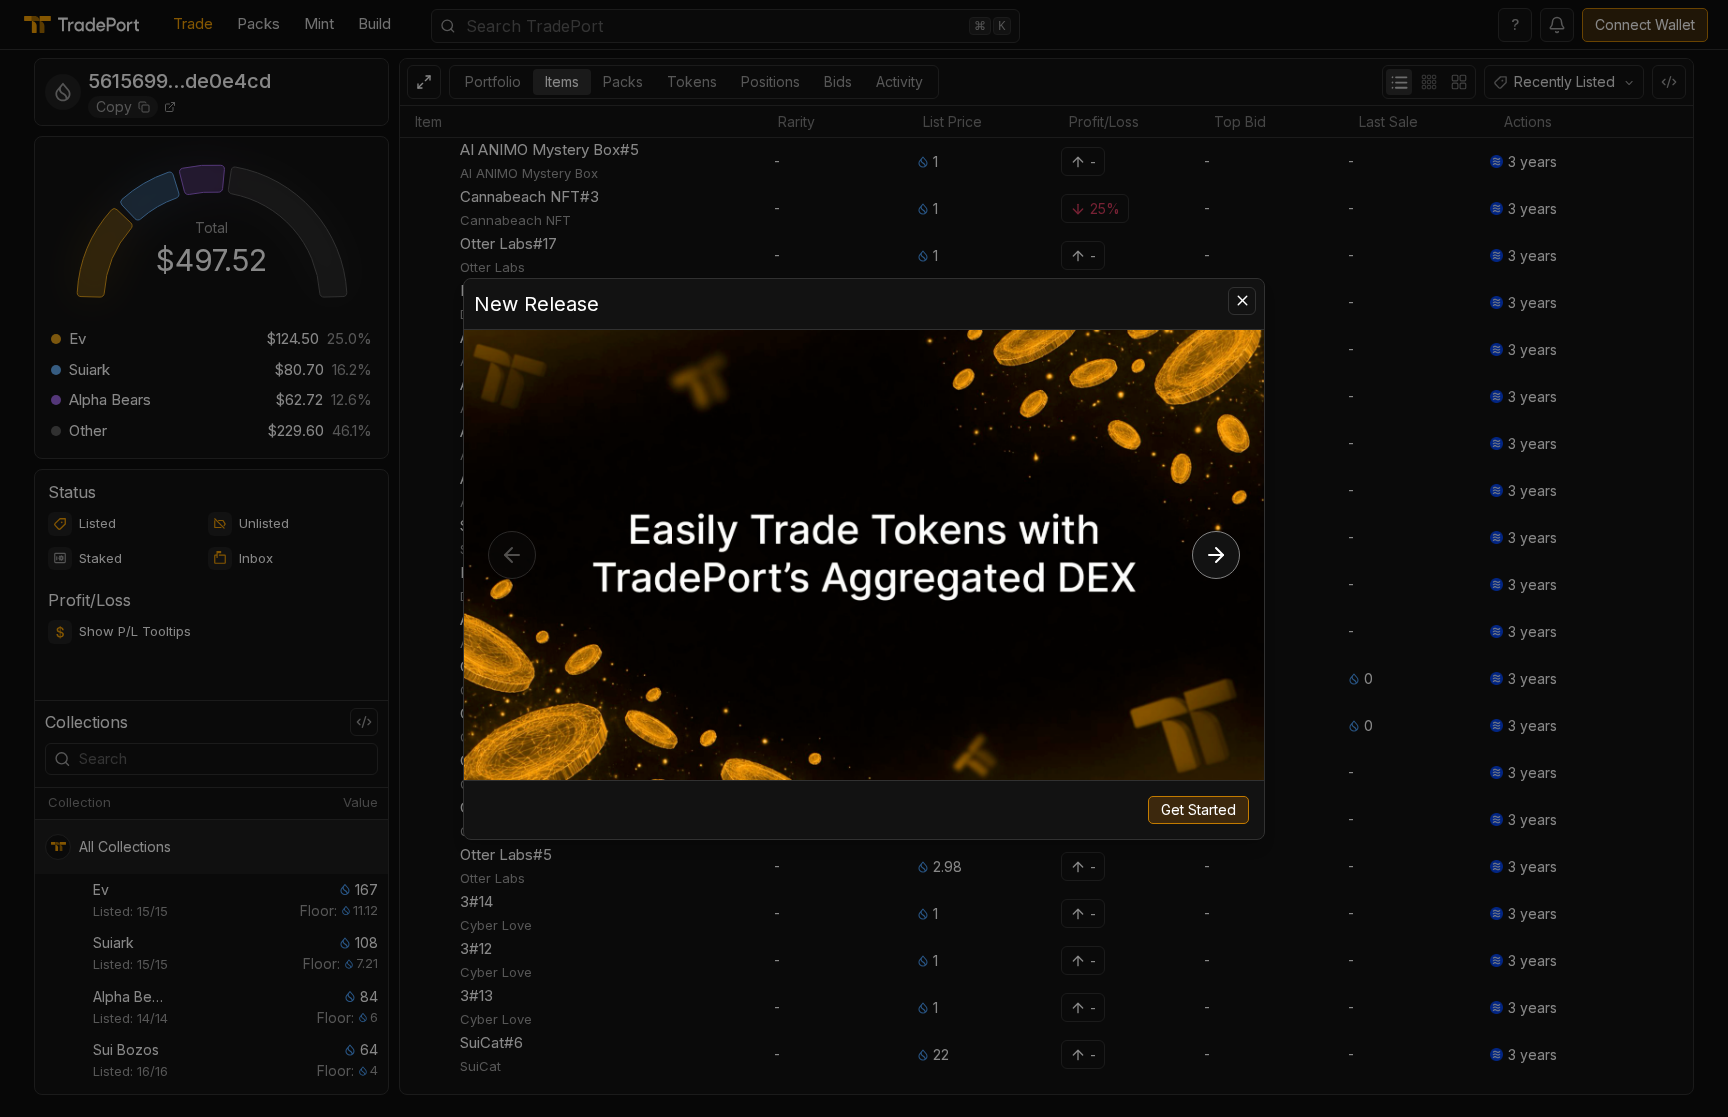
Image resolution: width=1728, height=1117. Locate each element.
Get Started (1198, 809)
